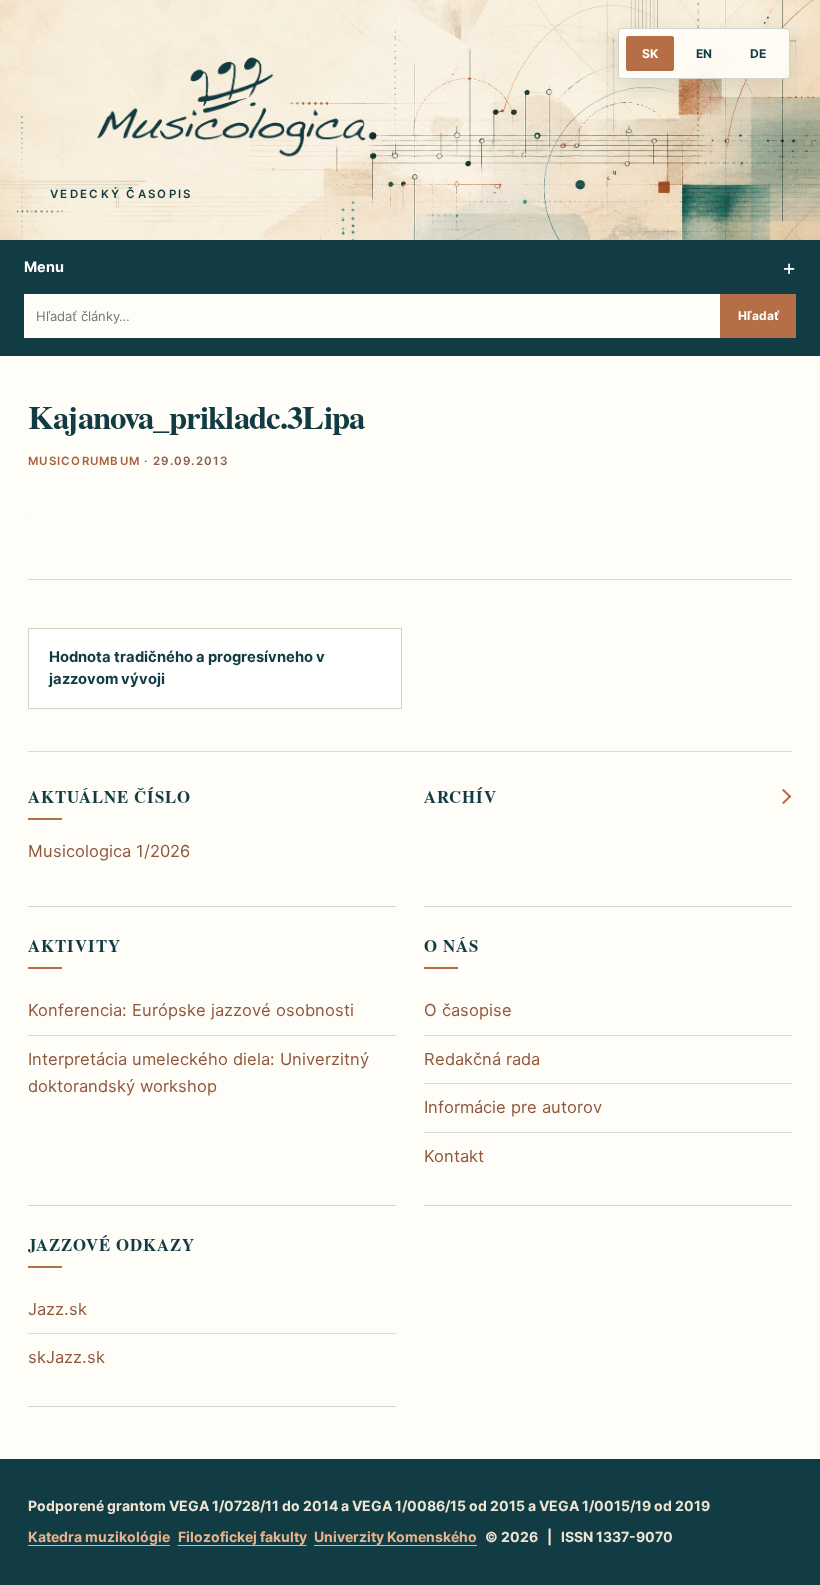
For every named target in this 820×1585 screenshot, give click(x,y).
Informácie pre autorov (513, 1107)
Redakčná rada (482, 1059)
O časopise (468, 1010)
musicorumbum (84, 461)
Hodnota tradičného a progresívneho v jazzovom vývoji (187, 667)
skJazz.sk (66, 1357)
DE (758, 53)
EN (704, 53)
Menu (44, 266)
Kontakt (454, 1156)
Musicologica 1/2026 (109, 851)
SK (650, 53)
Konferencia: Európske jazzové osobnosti (191, 1010)
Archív (460, 797)
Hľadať (758, 315)
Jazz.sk (57, 1309)
